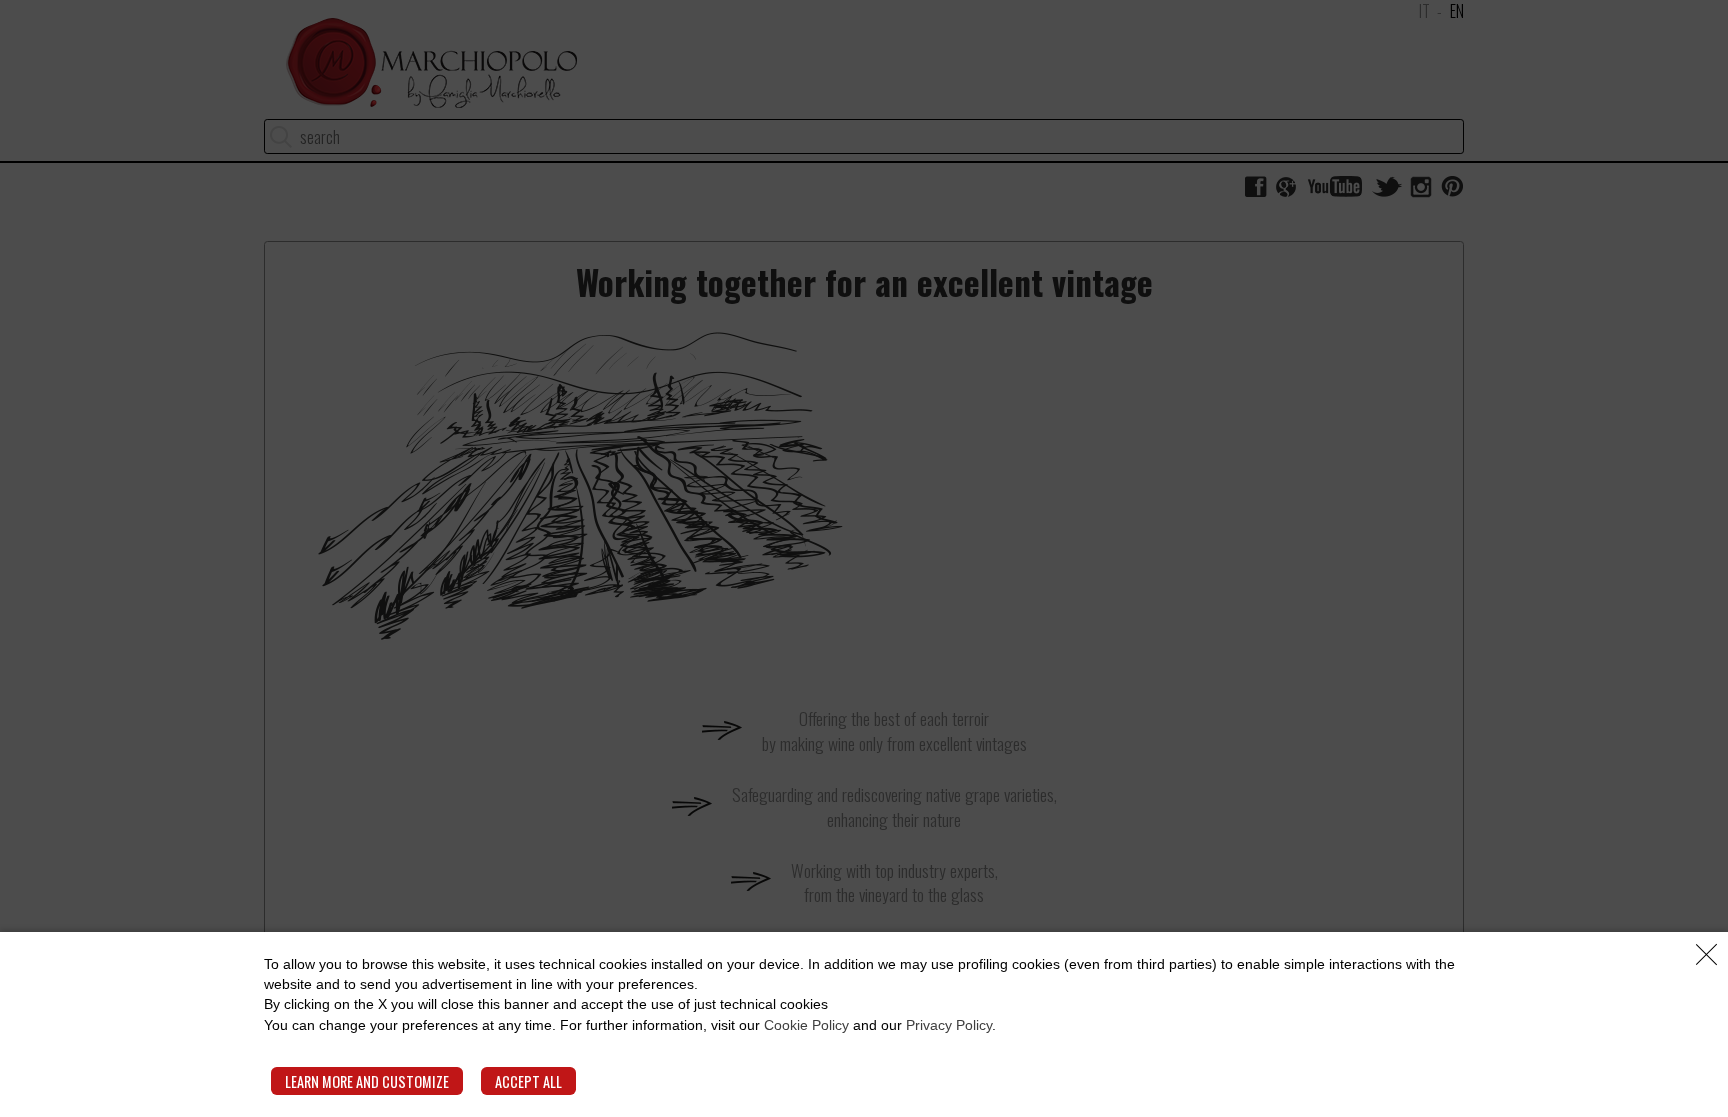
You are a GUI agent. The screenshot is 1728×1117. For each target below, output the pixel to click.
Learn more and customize (367, 1081)
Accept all (528, 1081)
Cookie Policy (806, 1025)
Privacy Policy (949, 1025)
